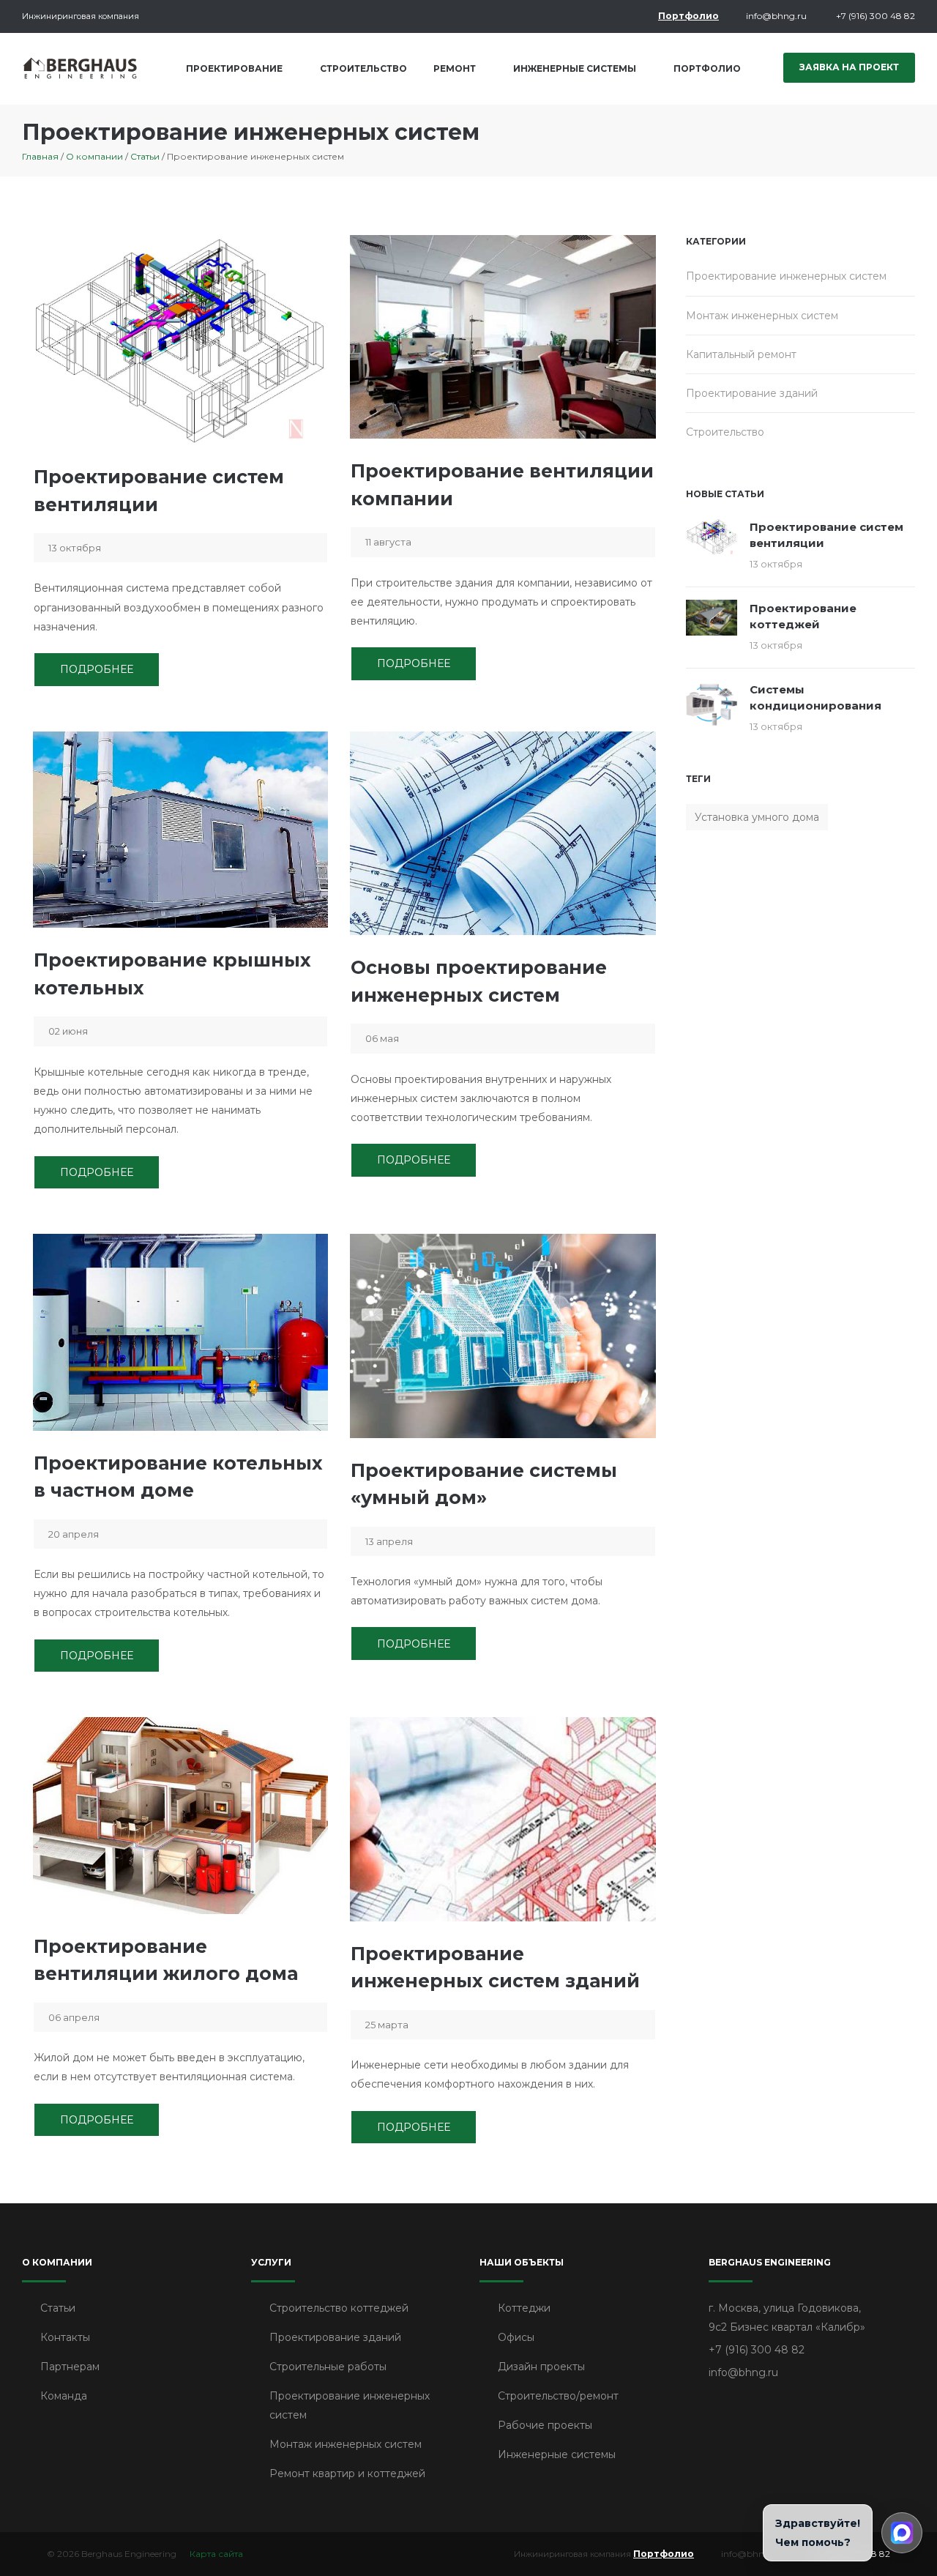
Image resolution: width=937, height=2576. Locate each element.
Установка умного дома (757, 816)
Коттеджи (524, 2308)
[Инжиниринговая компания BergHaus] (81, 68)
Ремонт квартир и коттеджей (347, 2473)
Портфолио (688, 16)
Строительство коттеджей (339, 2308)
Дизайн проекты (541, 2367)
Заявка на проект (849, 67)
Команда (64, 2396)
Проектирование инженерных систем (786, 276)
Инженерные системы (575, 68)
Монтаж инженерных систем (762, 315)
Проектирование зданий (752, 392)
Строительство (363, 68)
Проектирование (234, 68)
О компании (94, 156)
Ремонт (455, 68)
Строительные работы (328, 2367)
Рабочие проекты (545, 2425)
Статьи (145, 156)
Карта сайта (216, 2554)
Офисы (516, 2337)
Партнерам (70, 2367)
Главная (40, 156)
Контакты (65, 2337)
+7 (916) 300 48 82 (876, 16)
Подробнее (97, 669)
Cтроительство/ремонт (558, 2396)
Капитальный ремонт (741, 354)
